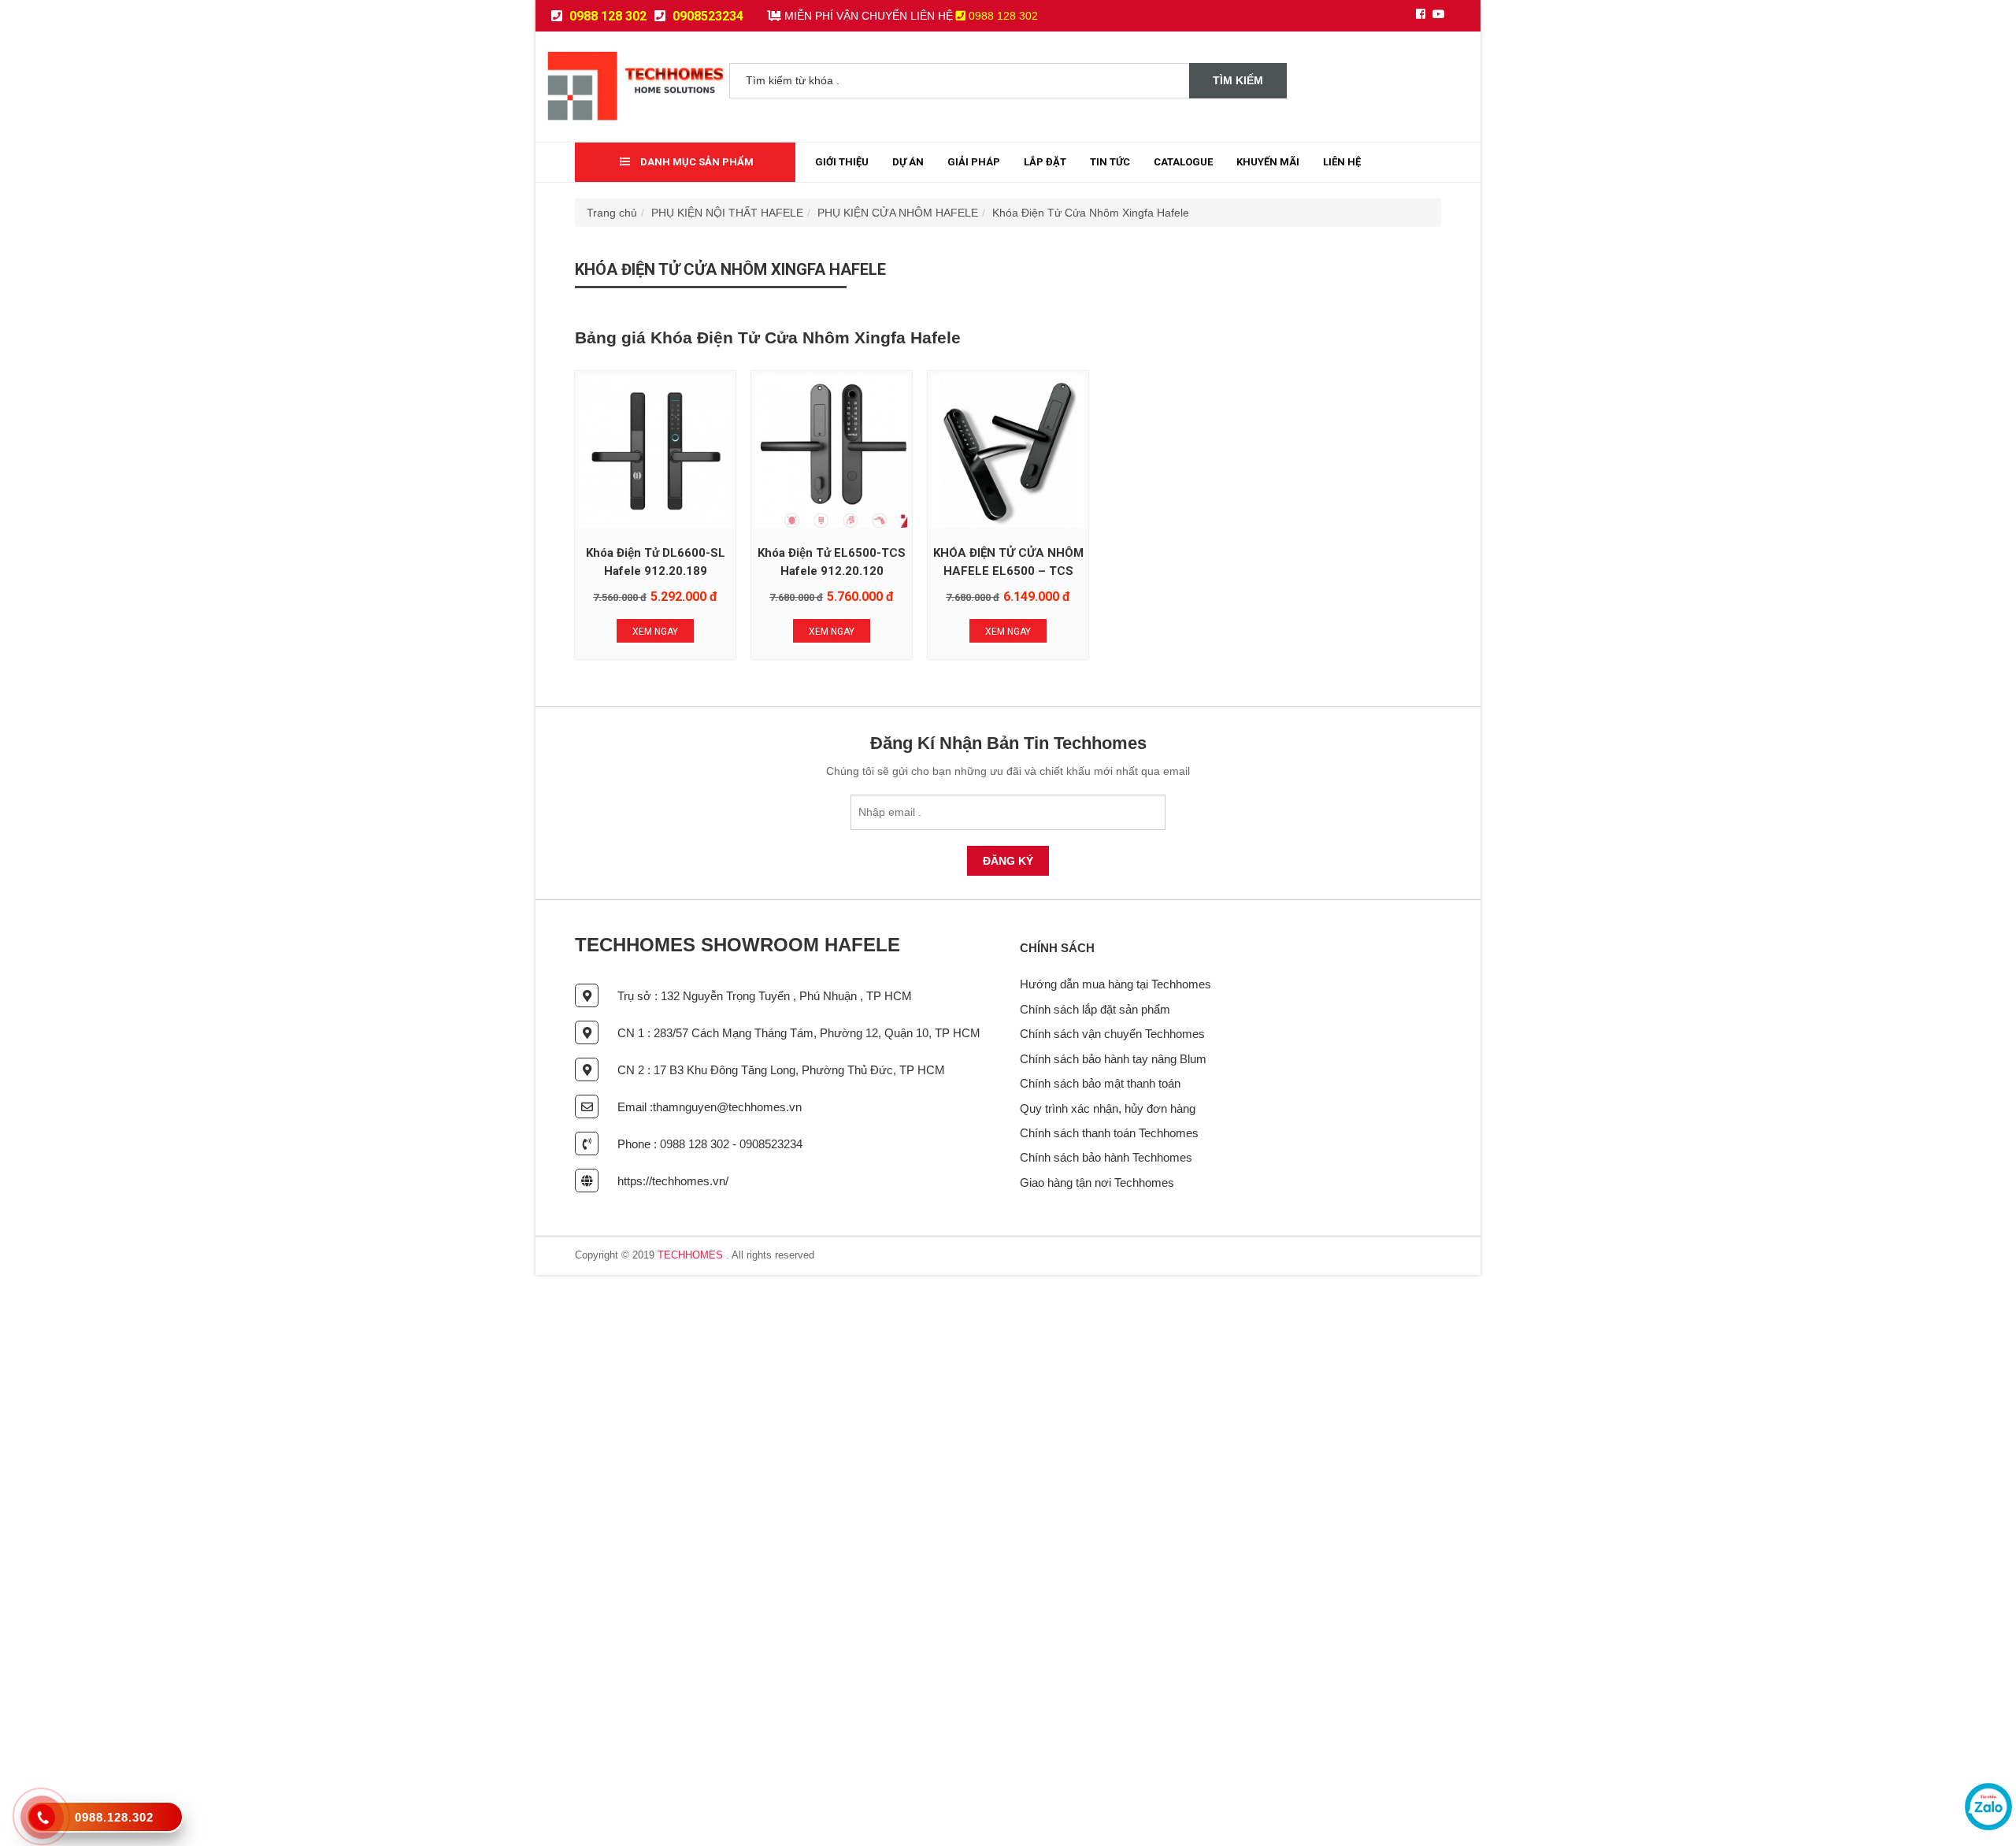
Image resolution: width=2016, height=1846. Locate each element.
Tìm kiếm (1238, 80)
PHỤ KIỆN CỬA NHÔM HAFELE (898, 213)
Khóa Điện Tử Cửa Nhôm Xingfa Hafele (1091, 213)
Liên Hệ (1342, 162)
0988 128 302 (606, 16)
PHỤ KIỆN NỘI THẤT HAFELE (727, 213)
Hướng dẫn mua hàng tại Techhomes (1115, 984)
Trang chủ (612, 213)
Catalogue (1183, 162)
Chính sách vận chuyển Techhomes (1112, 1034)
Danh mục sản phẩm (696, 162)
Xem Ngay (655, 632)
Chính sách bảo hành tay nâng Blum (1113, 1059)
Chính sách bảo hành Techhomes (1106, 1157)
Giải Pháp (974, 162)
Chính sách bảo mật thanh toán (1100, 1083)
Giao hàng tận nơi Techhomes (1097, 1182)
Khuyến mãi (1268, 162)
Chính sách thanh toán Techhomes (1109, 1133)
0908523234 (706, 16)
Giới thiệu (842, 162)
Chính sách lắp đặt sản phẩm (1095, 1009)
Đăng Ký (1008, 861)
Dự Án (908, 162)
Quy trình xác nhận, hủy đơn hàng (1108, 1108)
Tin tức (1110, 162)
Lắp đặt (1045, 162)
